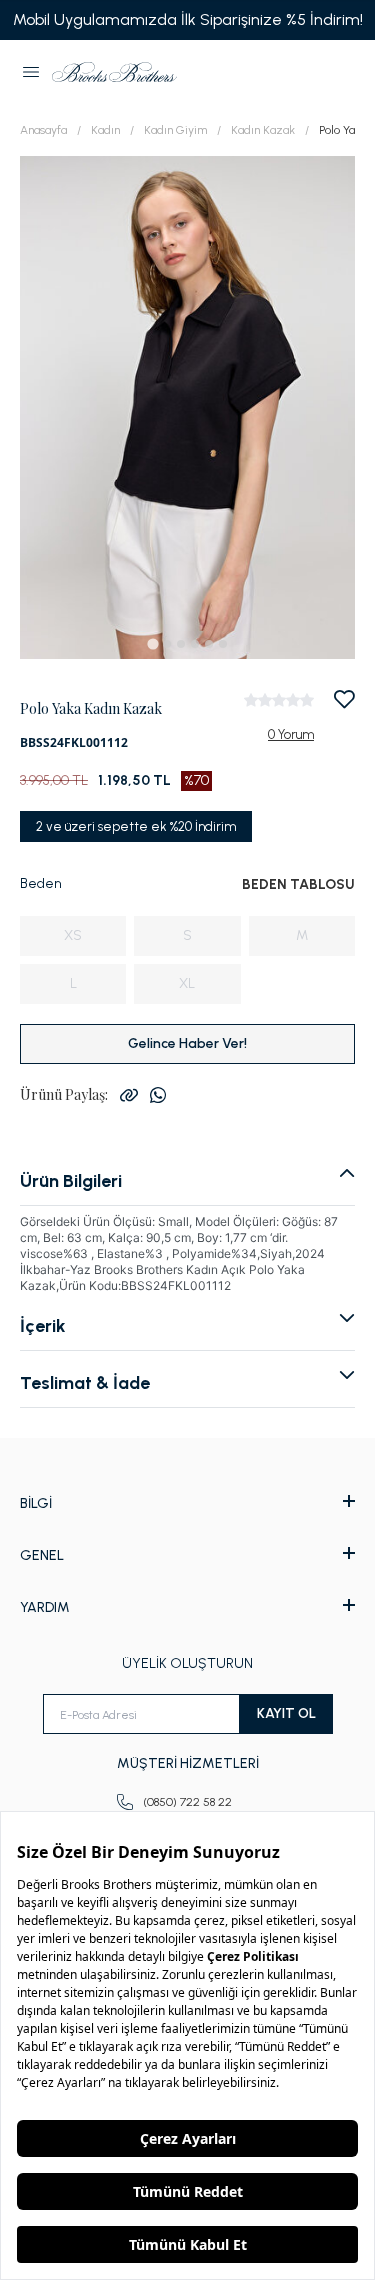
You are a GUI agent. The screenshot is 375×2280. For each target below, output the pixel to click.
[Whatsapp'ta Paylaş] (158, 1095)
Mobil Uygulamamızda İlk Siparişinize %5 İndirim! (188, 19)
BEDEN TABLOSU (298, 884)
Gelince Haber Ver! (187, 1043)
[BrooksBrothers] (114, 72)
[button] (31, 72)
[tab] (152, 643)
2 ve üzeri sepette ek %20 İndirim (136, 826)
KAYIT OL (286, 1713)
